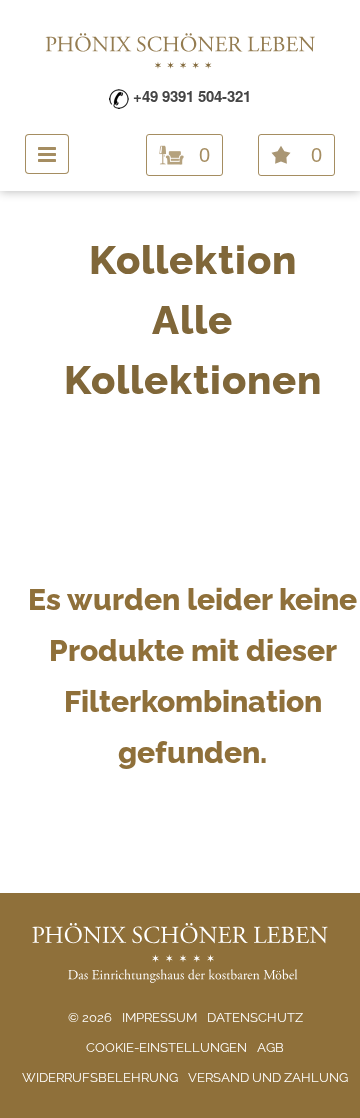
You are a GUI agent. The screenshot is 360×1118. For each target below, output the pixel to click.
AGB (270, 1047)
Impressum (159, 1017)
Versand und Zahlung (268, 1077)
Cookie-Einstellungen (166, 1047)
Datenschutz (255, 1017)
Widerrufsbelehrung (100, 1077)
